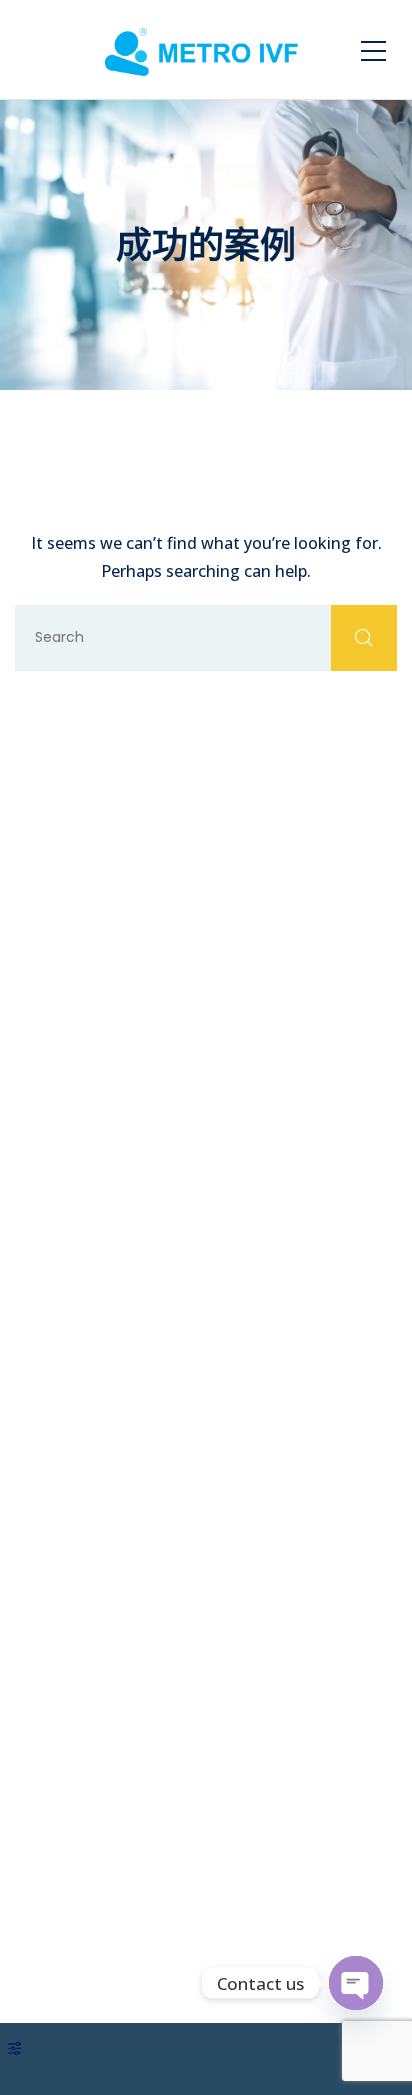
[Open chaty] (356, 1983)
